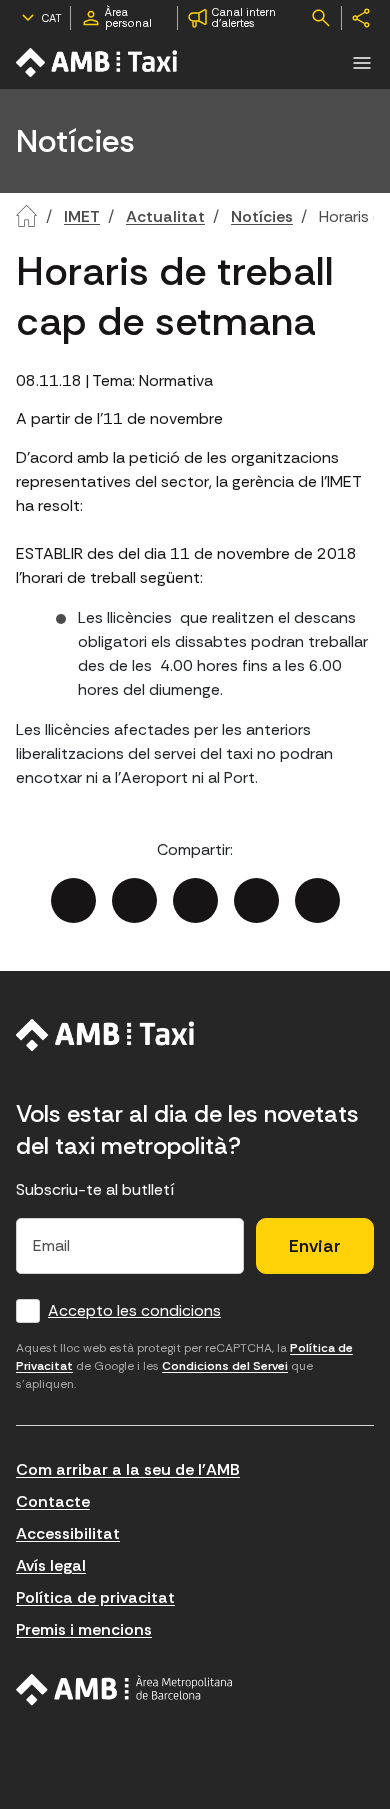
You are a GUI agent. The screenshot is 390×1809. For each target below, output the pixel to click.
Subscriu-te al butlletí (95, 1189)
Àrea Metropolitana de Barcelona (124, 1690)
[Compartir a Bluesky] (256, 900)
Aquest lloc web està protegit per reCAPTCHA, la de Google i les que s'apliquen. (184, 1366)
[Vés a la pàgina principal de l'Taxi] (98, 62)
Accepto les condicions (134, 1310)
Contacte (53, 1501)
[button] (362, 63)
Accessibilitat (68, 1533)
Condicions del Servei (225, 1366)
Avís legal (51, 1565)
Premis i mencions (84, 1629)
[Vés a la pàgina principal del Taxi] (105, 1035)
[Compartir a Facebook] (73, 900)
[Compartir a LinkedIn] (195, 900)
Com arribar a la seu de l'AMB (128, 1469)
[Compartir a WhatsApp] (317, 900)
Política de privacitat (95, 1597)
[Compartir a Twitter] (134, 900)
